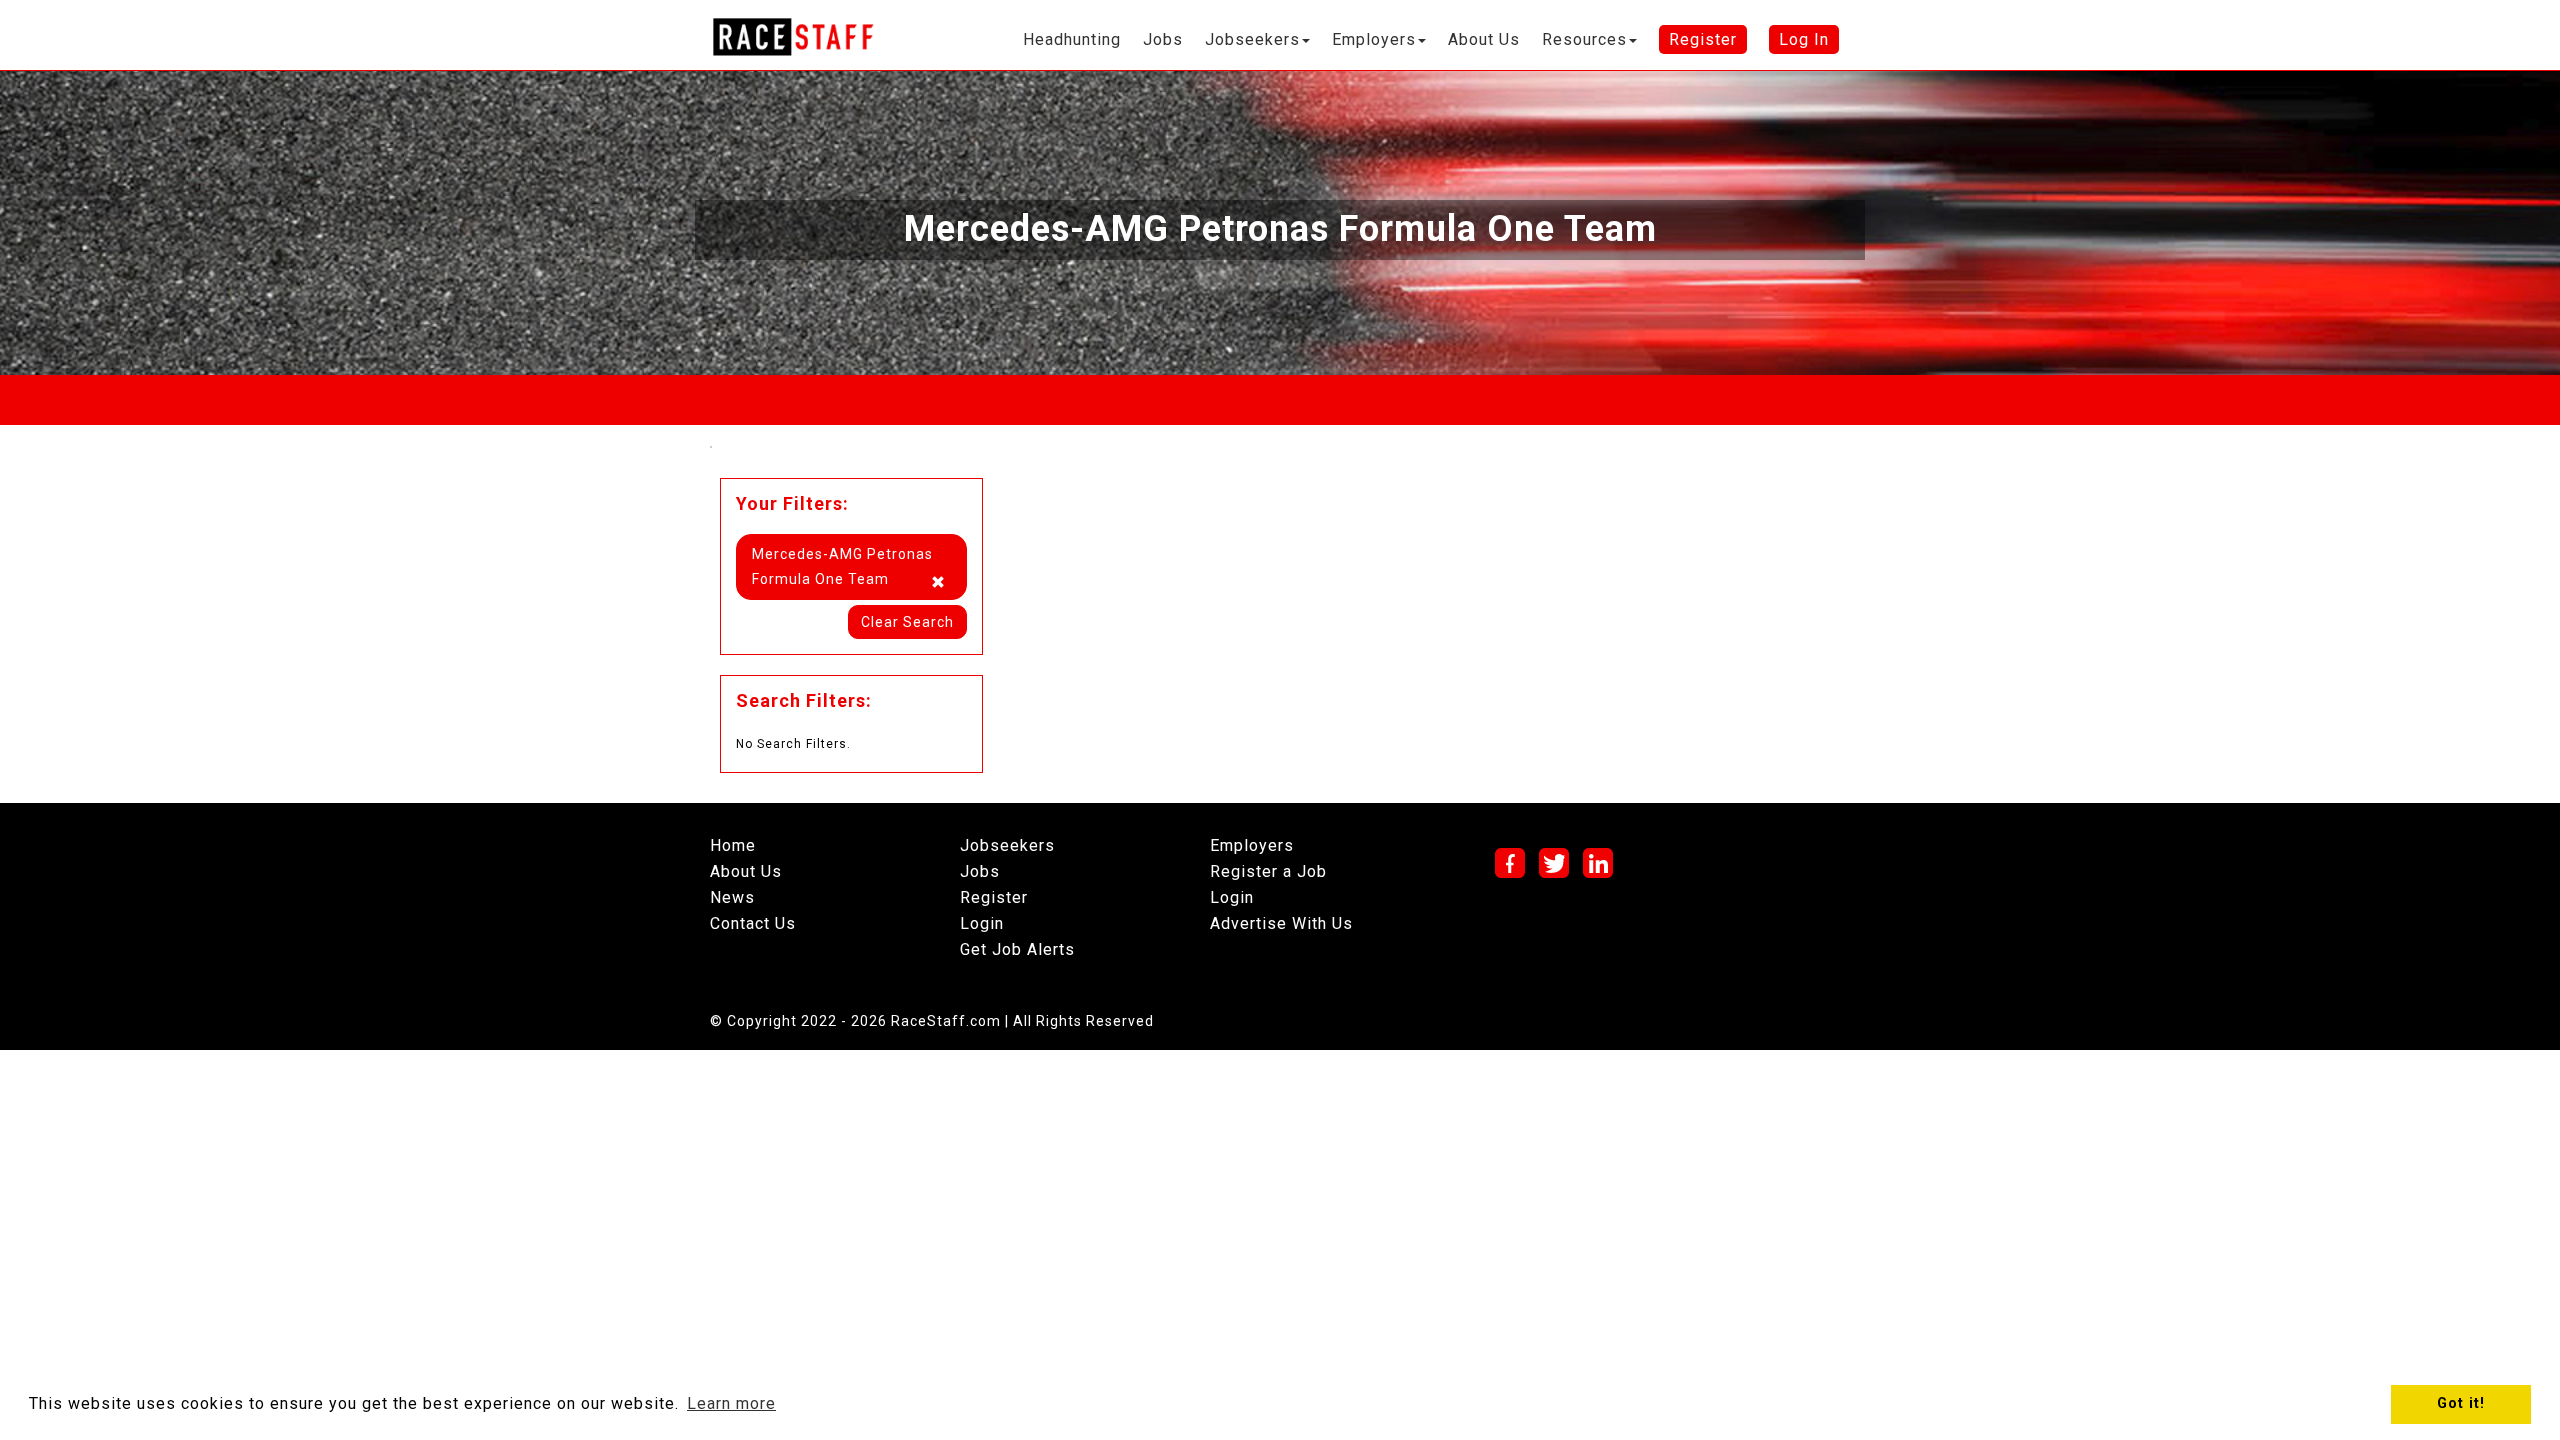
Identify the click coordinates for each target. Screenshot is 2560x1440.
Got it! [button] (2461, 1403)
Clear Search (907, 622)
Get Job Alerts (1017, 949)
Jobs (980, 871)
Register (994, 897)
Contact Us (753, 923)
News (732, 897)
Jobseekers (1007, 845)
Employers (1252, 845)
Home (733, 845)
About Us (746, 871)
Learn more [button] (731, 1403)
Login (982, 923)
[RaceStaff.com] (792, 36)
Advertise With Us (1281, 923)
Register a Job (1268, 871)
